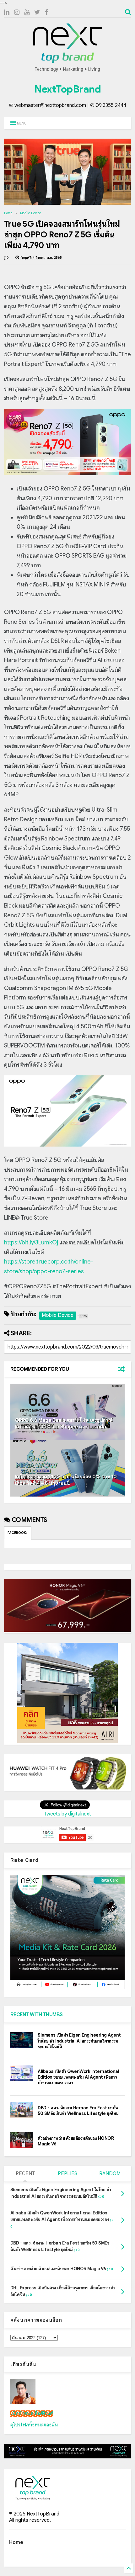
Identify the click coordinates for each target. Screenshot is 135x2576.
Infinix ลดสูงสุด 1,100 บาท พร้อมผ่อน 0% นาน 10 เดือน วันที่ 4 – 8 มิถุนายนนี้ (66, 1480)
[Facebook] (47, 12)
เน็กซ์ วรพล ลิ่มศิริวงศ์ (32, 2414)
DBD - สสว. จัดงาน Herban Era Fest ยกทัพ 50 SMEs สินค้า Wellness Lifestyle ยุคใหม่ (78, 2111)
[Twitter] (37, 12)
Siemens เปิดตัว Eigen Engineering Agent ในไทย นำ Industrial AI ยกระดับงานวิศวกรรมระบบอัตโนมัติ (79, 2041)
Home (8, 213)
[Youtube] (27, 12)
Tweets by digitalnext (67, 1814)
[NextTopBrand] (67, 72)
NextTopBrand (67, 89)
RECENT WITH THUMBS (37, 2015)
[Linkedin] (7, 12)
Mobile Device (31, 213)
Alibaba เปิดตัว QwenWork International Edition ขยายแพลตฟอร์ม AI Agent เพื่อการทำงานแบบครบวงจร (78, 2077)
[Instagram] (17, 12)
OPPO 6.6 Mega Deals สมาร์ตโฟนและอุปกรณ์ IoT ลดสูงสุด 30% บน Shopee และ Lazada (64, 1424)
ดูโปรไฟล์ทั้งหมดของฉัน (34, 2425)
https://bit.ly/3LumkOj (31, 1243)
